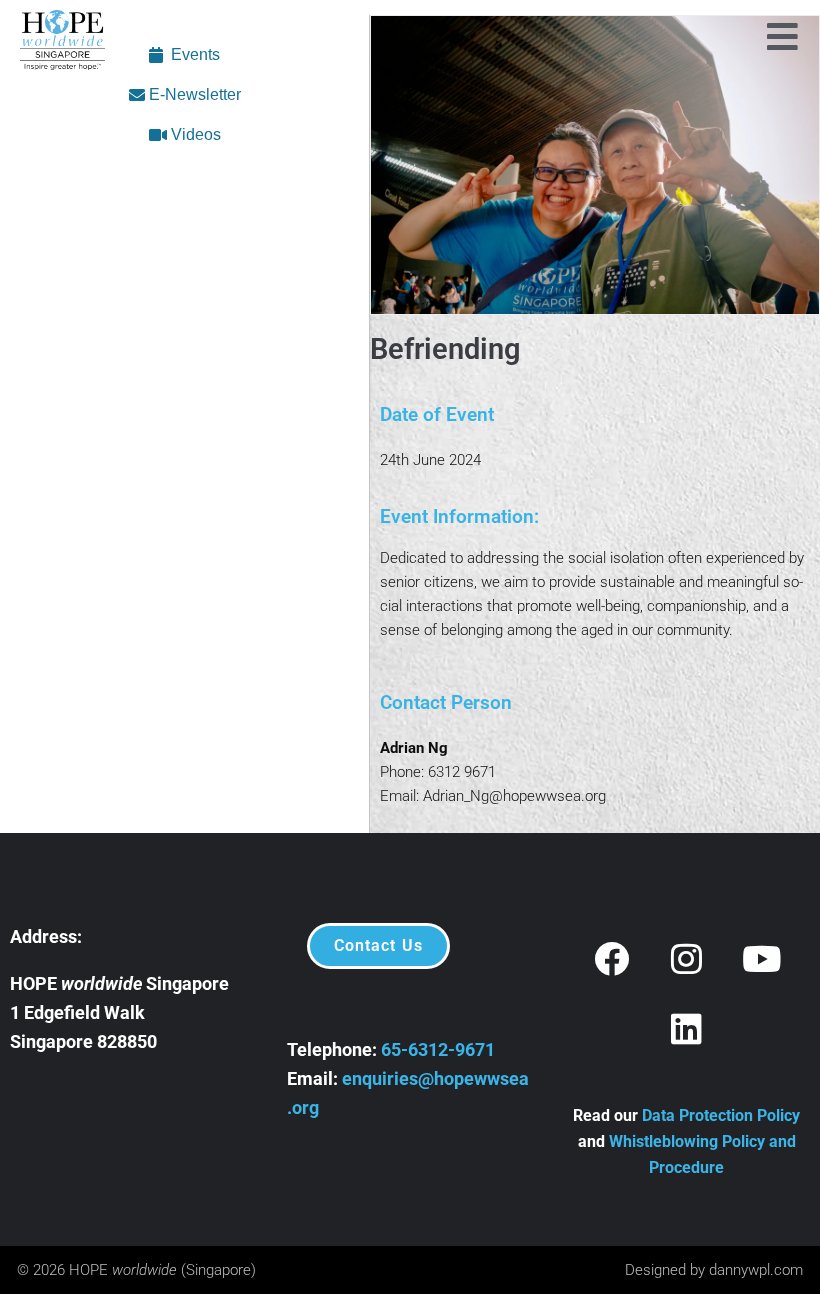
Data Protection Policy (721, 1115)
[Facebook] (612, 958)
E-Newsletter (193, 94)
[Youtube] (762, 958)
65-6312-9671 (438, 1049)
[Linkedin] (687, 1028)
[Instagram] (687, 958)
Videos (194, 134)
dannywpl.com (756, 1270)
